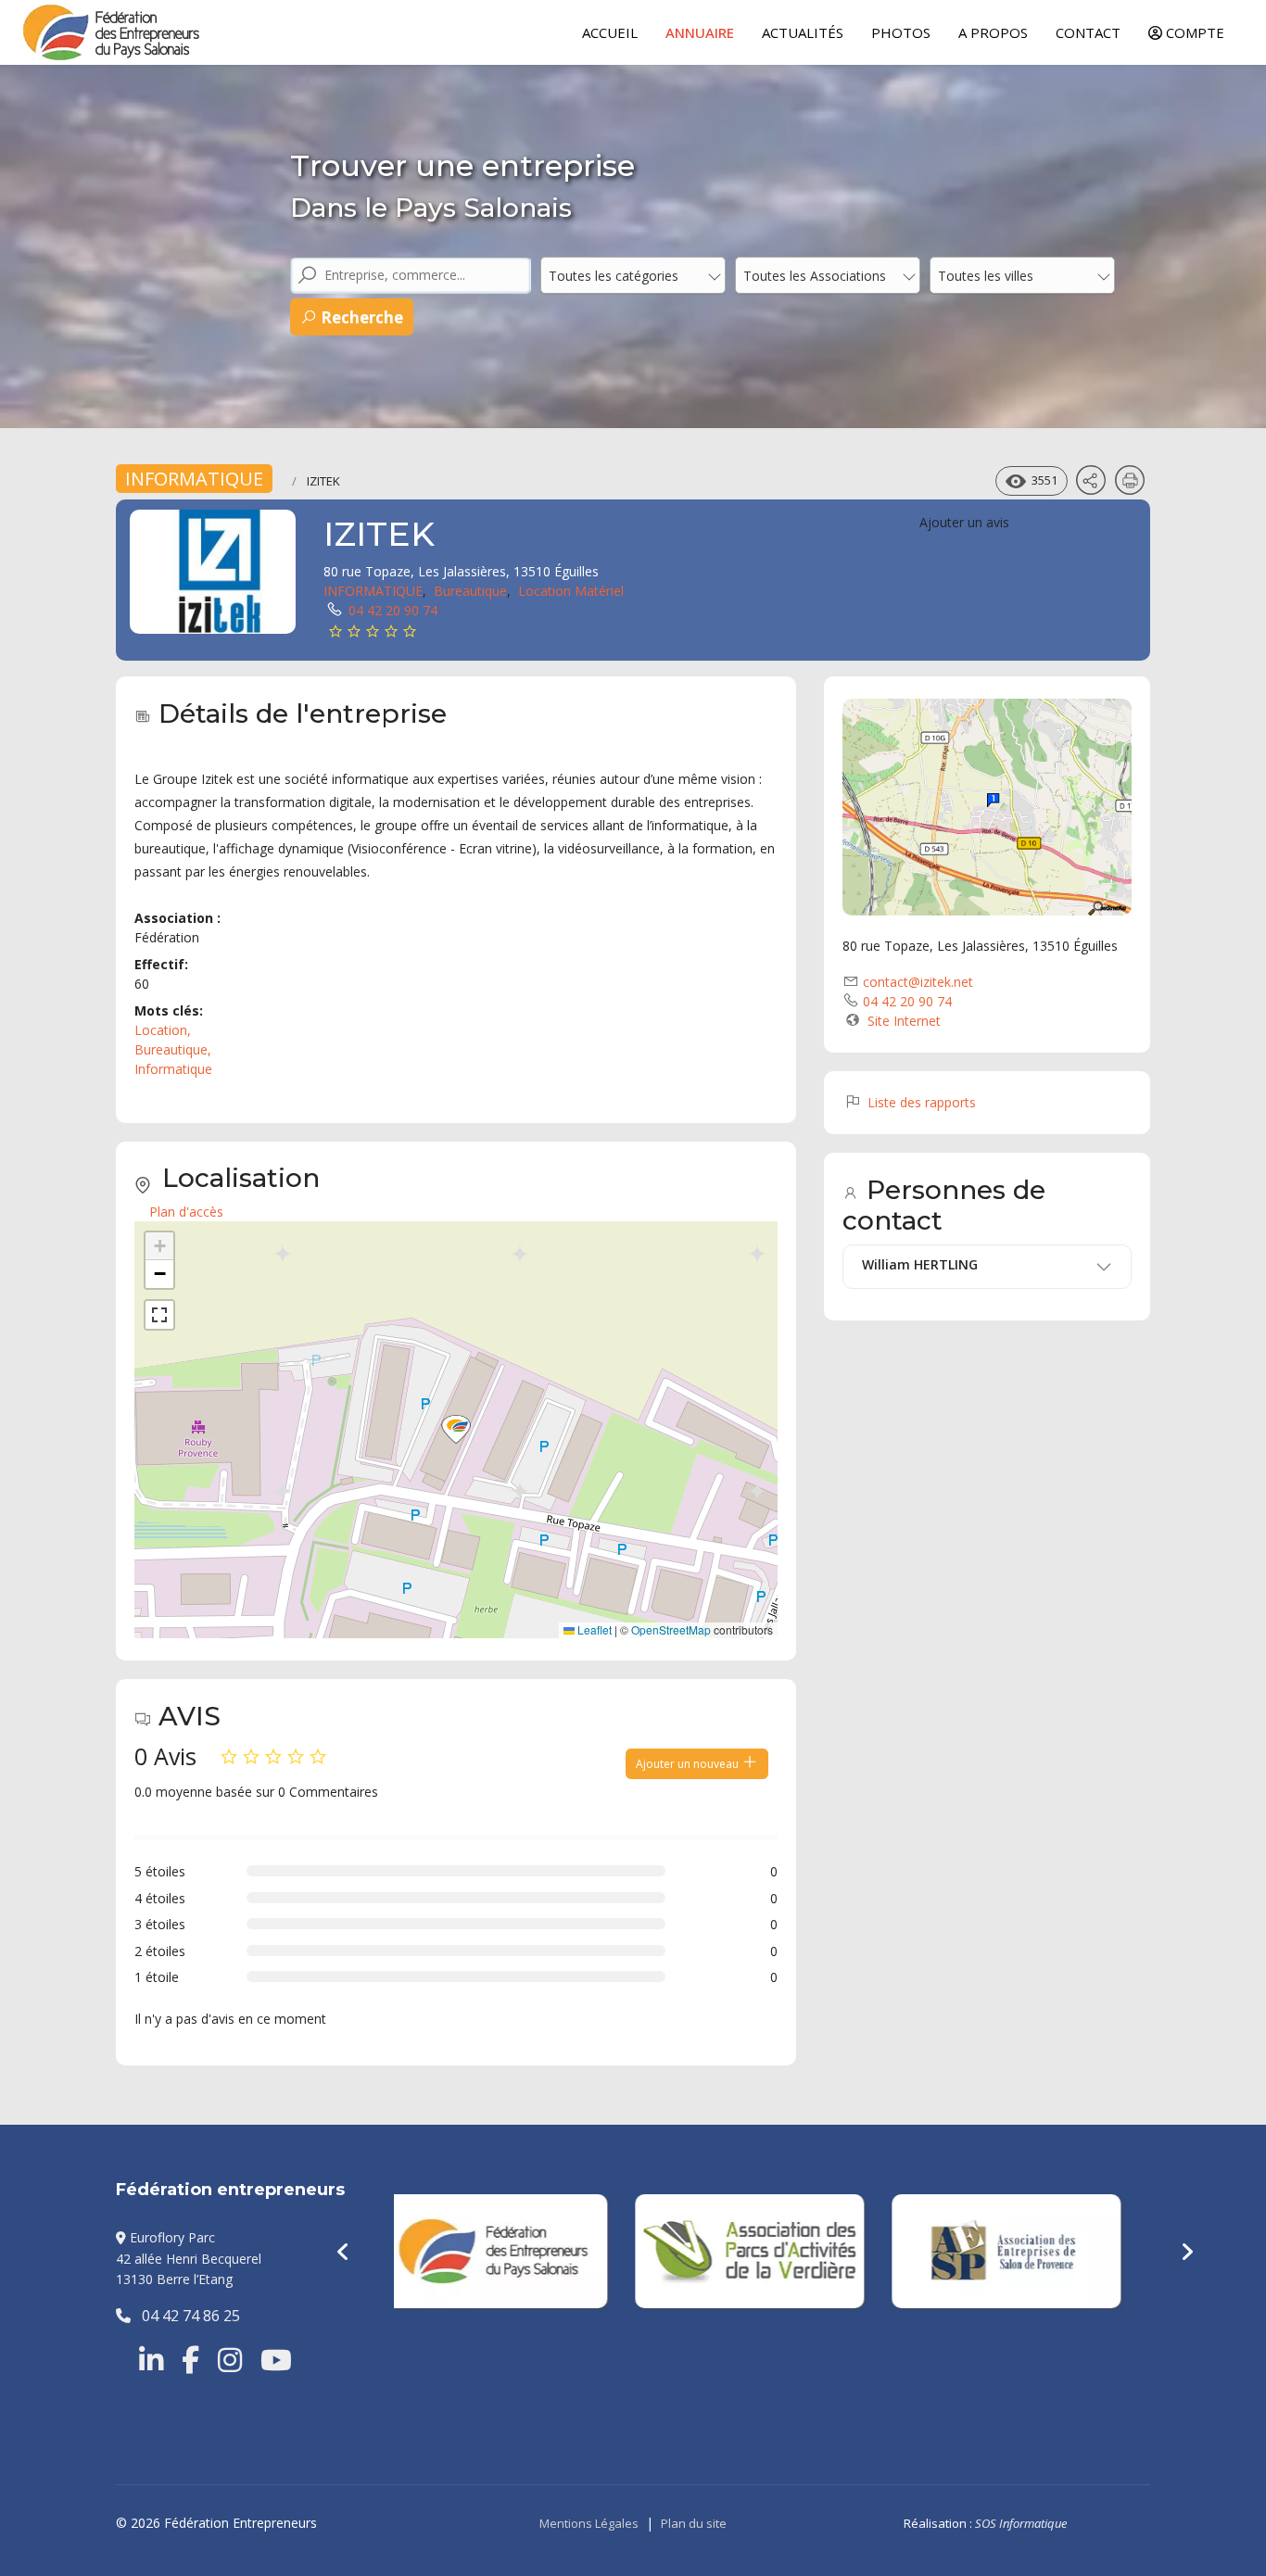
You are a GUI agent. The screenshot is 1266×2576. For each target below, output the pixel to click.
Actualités (803, 32)
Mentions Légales (589, 2523)
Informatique (173, 1069)
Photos (901, 32)
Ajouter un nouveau (689, 1764)
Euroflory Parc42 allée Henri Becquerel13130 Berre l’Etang (189, 2258)
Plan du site (694, 2523)
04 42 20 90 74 (393, 610)
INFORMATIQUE (194, 479)
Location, (165, 1030)
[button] (456, 1430)
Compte (1193, 32)
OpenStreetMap (671, 1629)
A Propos (993, 32)
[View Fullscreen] (159, 1315)
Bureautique (470, 591)
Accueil (610, 32)
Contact (1088, 32)
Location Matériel (571, 591)
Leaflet (593, 1629)
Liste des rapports (920, 1102)
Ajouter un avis (964, 522)
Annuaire (700, 32)
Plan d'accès (186, 1212)
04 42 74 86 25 (185, 2316)
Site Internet (904, 1021)
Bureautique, (175, 1049)
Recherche (360, 317)
